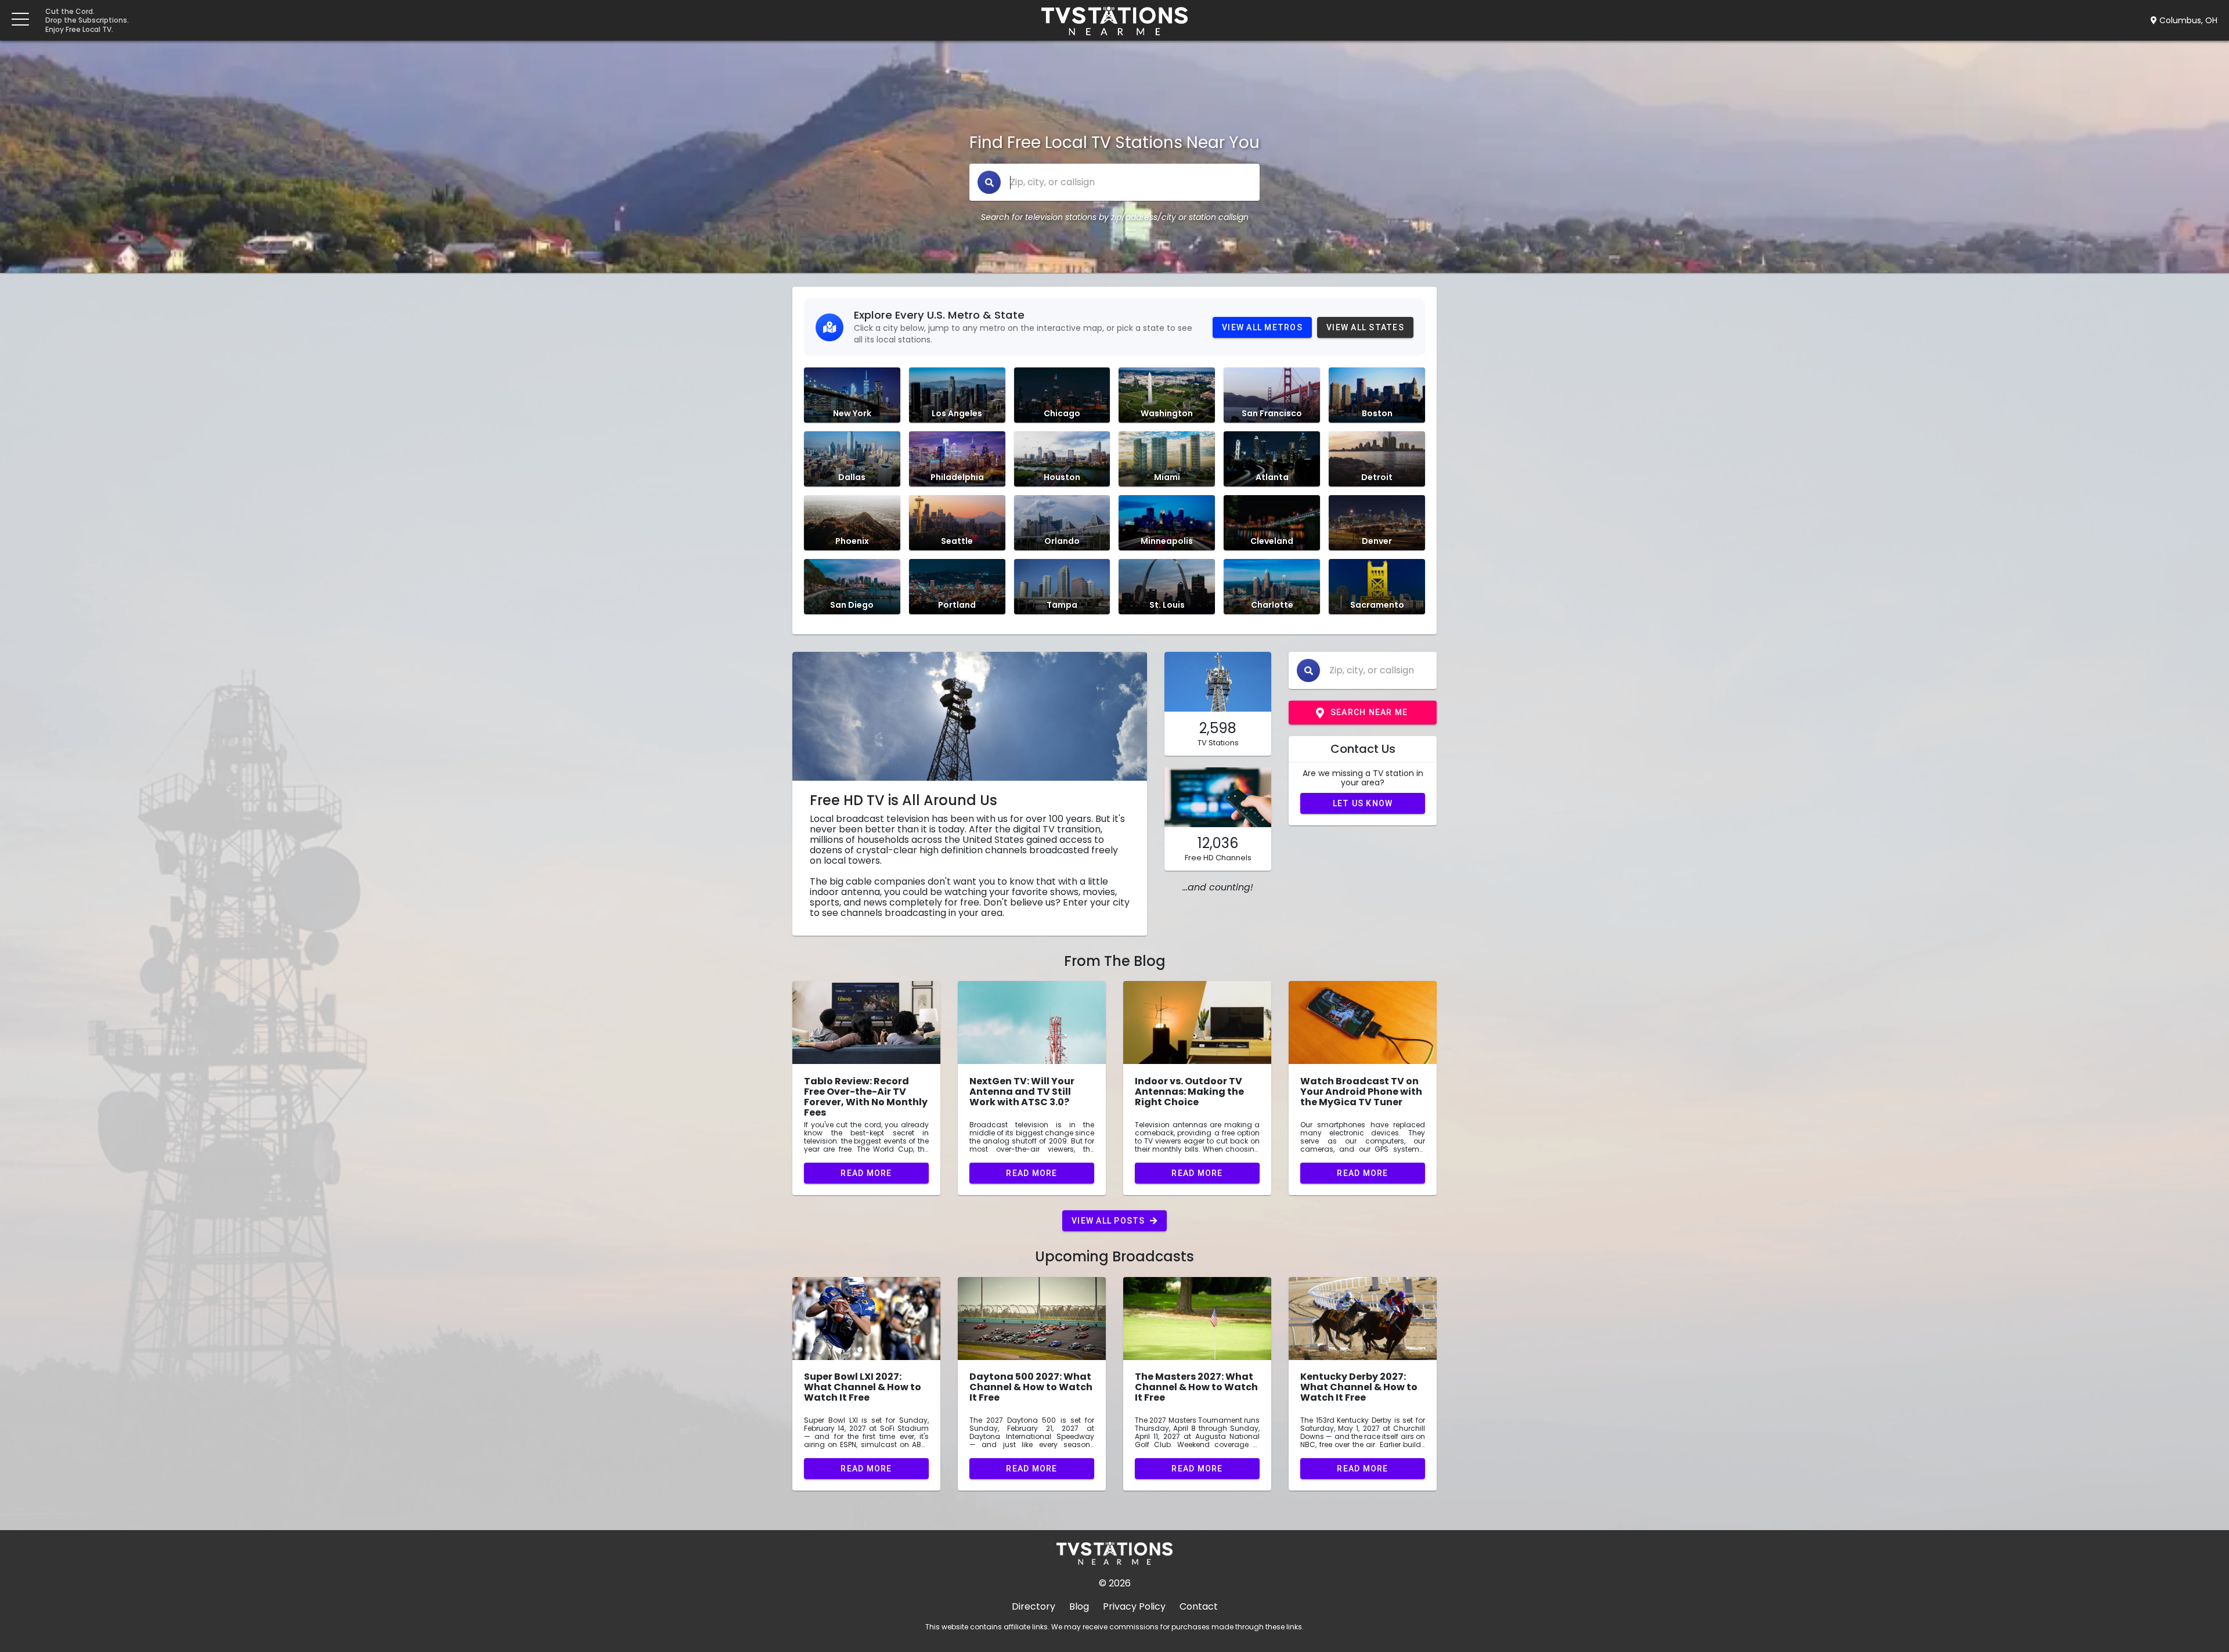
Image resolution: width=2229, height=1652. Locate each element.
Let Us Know (1363, 803)
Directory (1034, 1606)
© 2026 (1115, 1583)
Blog (1079, 1606)
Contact (1199, 1606)
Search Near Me (1369, 712)
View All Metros (1262, 327)
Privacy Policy (1134, 1606)
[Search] (989, 182)
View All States (1365, 327)
